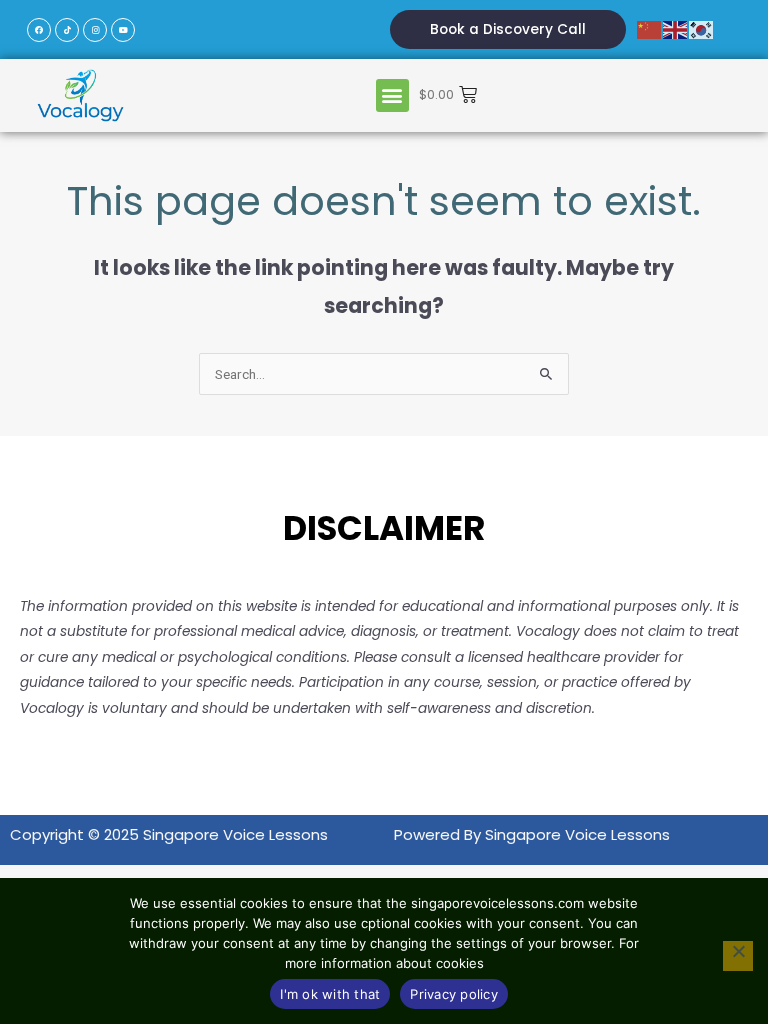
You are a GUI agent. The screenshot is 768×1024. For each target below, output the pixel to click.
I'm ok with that (330, 994)
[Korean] (702, 29)
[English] (676, 29)
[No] (738, 956)
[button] (392, 95)
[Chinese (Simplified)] (650, 29)
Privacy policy (454, 994)
